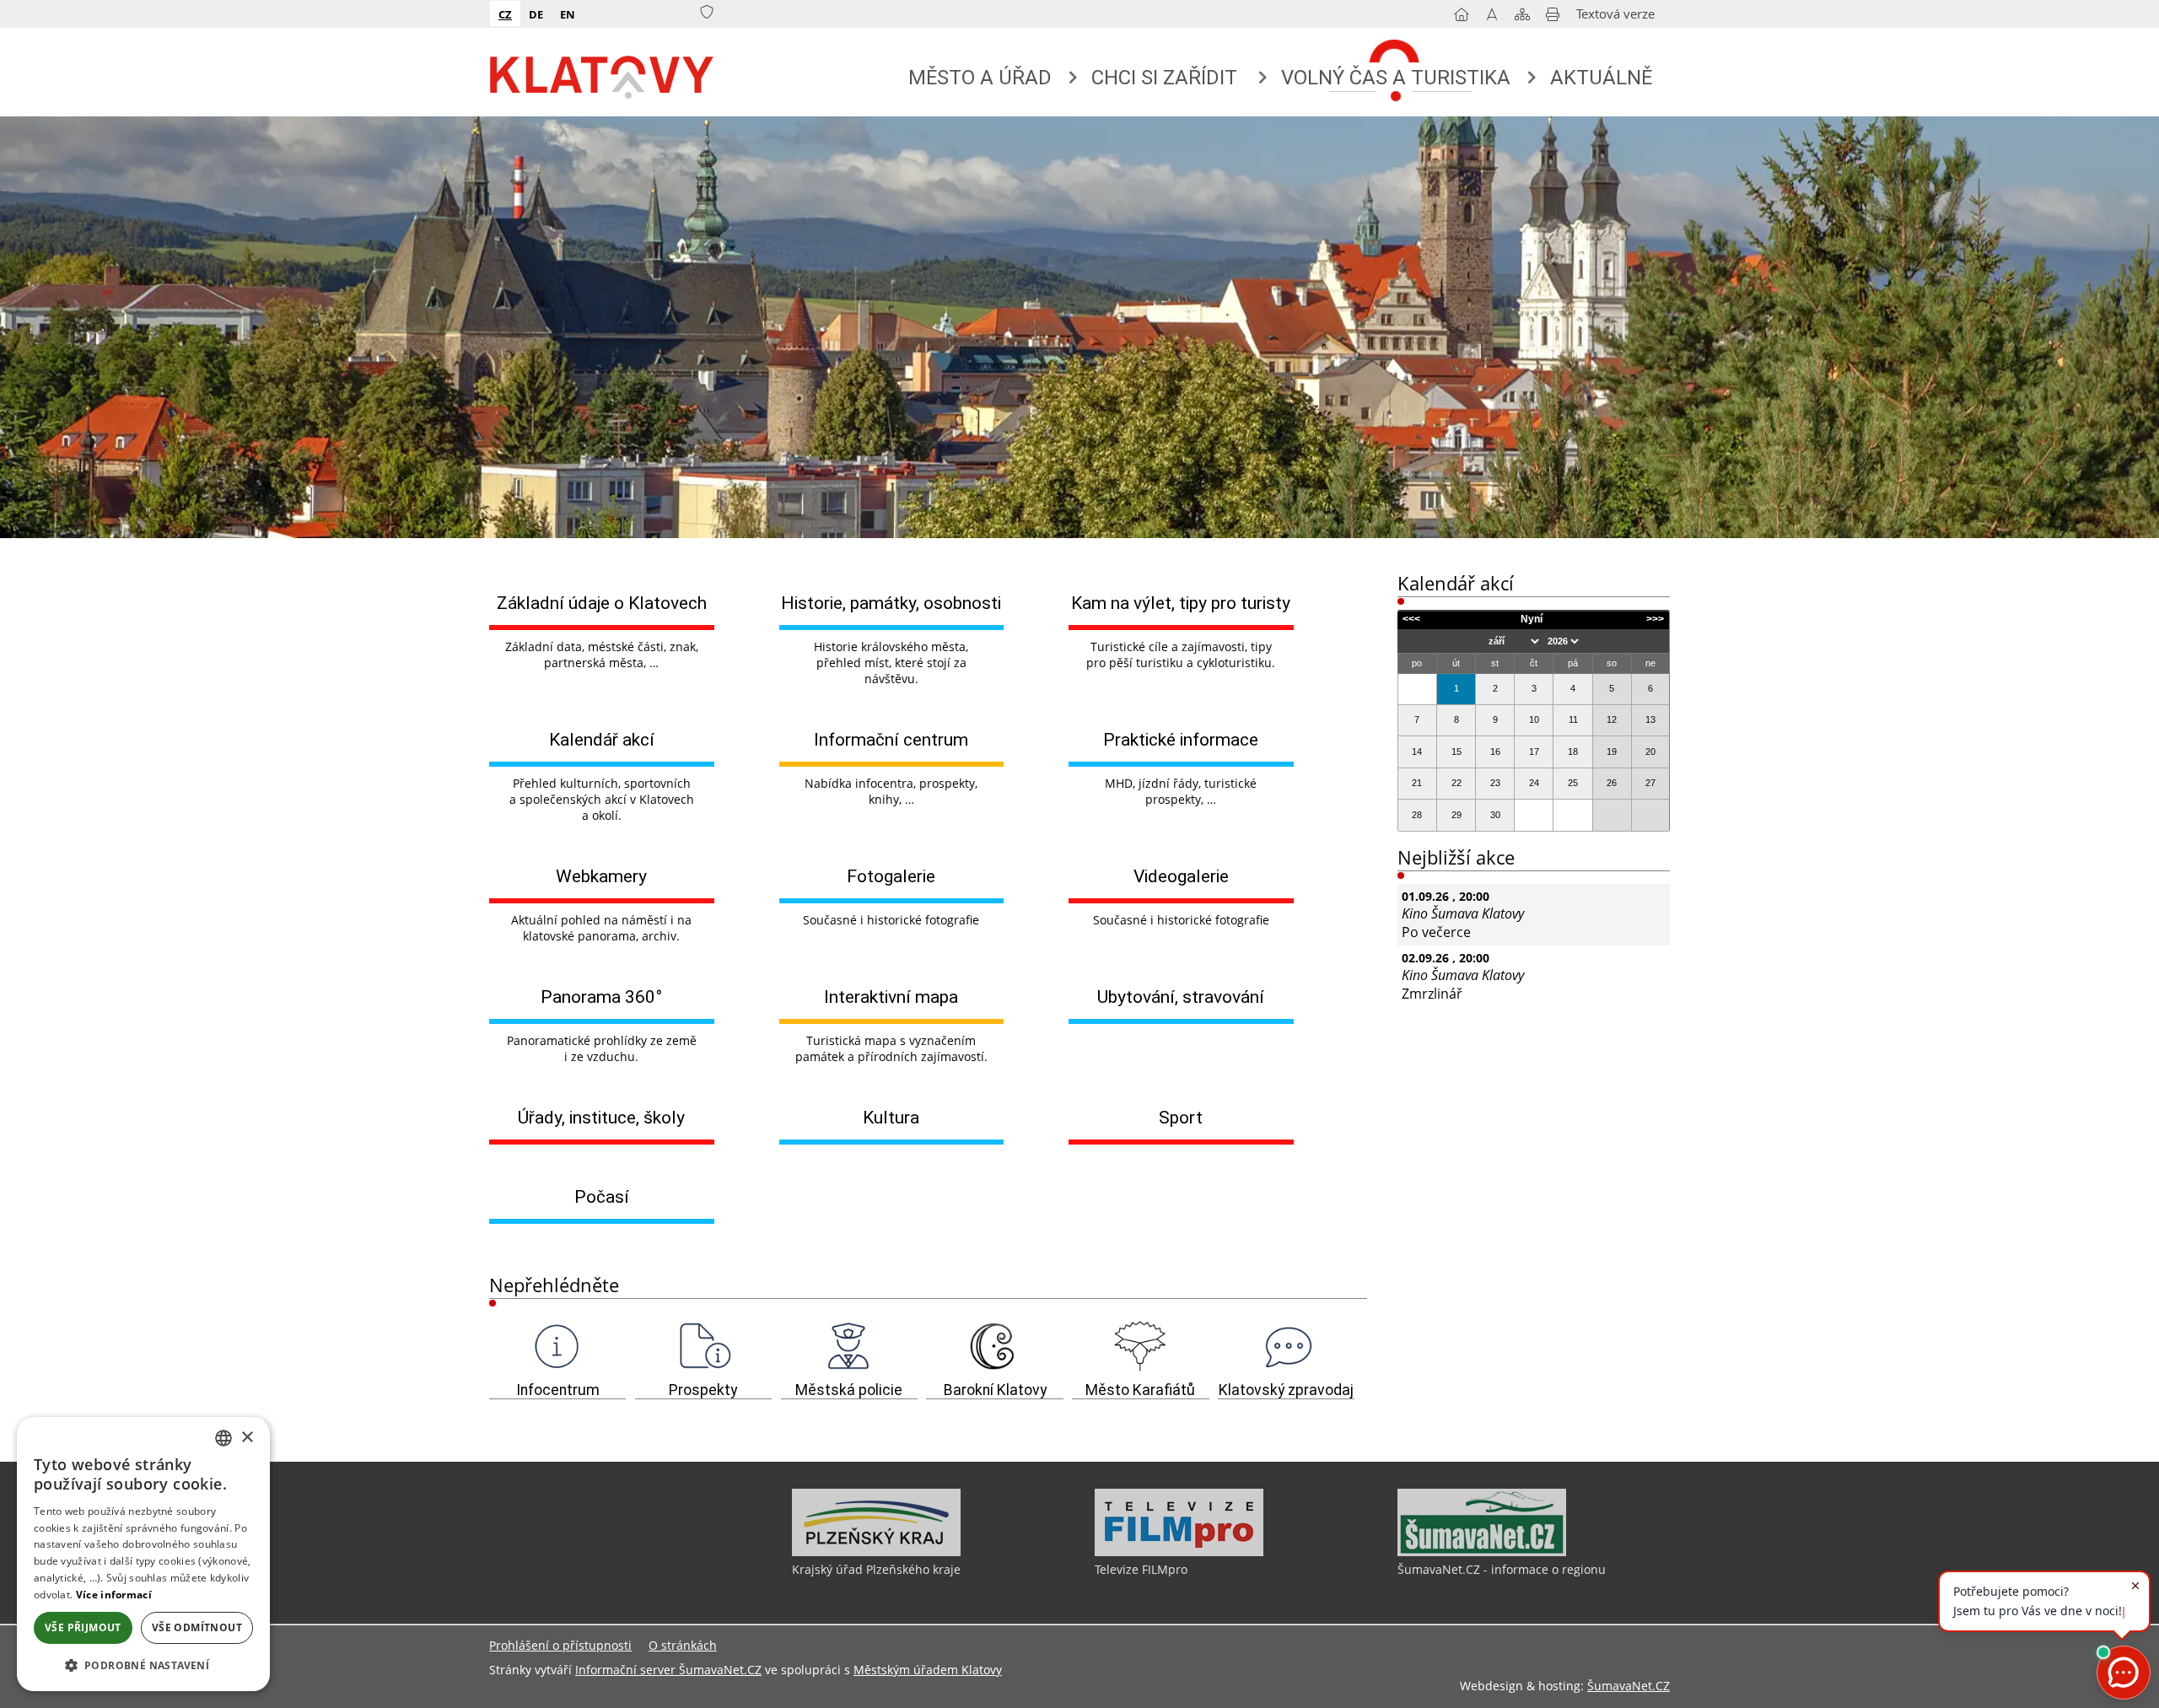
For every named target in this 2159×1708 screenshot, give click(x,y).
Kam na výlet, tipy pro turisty (1181, 603)
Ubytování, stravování (1181, 997)
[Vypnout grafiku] (1492, 18)
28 (1417, 815)
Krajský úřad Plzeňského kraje (876, 1569)
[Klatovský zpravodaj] (1286, 1347)
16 (1495, 752)
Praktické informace (1181, 739)
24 (1534, 783)
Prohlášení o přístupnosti (560, 1645)
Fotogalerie (891, 876)
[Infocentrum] (557, 1347)
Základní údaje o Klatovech (602, 603)
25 (1573, 783)
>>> (1655, 619)
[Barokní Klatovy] (994, 1347)
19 (1612, 752)
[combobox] (223, 1438)
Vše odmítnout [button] (197, 1627)
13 (1650, 719)
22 (1456, 783)
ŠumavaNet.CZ (1629, 1686)
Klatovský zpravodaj (1286, 1390)
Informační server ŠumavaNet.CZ (668, 1670)
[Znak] (707, 13)
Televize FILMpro (1141, 1569)
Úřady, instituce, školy (601, 1117)
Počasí (602, 1196)
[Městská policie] (849, 1347)
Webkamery (601, 876)
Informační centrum (891, 739)
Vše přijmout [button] (83, 1627)
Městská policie (849, 1390)
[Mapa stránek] (1522, 18)
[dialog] (143, 1554)
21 (1417, 783)
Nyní (1532, 619)
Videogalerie (1181, 876)
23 (1495, 783)
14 (1417, 752)
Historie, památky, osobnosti (891, 603)
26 (1612, 783)
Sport (1181, 1117)
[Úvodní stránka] (1462, 18)
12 (1612, 719)
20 (1650, 752)
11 (1573, 719)
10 (1534, 719)
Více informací (114, 1595)
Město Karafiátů (1140, 1390)
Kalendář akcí (602, 739)
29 (1456, 815)
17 (1534, 752)
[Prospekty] (703, 1347)
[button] (143, 1665)
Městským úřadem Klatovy (928, 1670)
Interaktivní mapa (891, 997)
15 (1456, 752)
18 (1573, 752)
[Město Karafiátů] (1140, 1347)
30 (1495, 815)
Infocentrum (558, 1390)
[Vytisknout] (1553, 18)
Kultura (891, 1117)
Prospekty (703, 1390)
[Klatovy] (603, 73)
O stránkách (683, 1645)
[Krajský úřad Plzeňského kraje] (876, 1552)
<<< (1411, 619)
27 (1650, 783)
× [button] (247, 1438)
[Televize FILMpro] (1179, 1552)
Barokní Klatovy (995, 1390)
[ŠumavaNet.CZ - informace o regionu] (1482, 1552)
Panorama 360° (601, 997)
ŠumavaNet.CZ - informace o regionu (1502, 1569)
